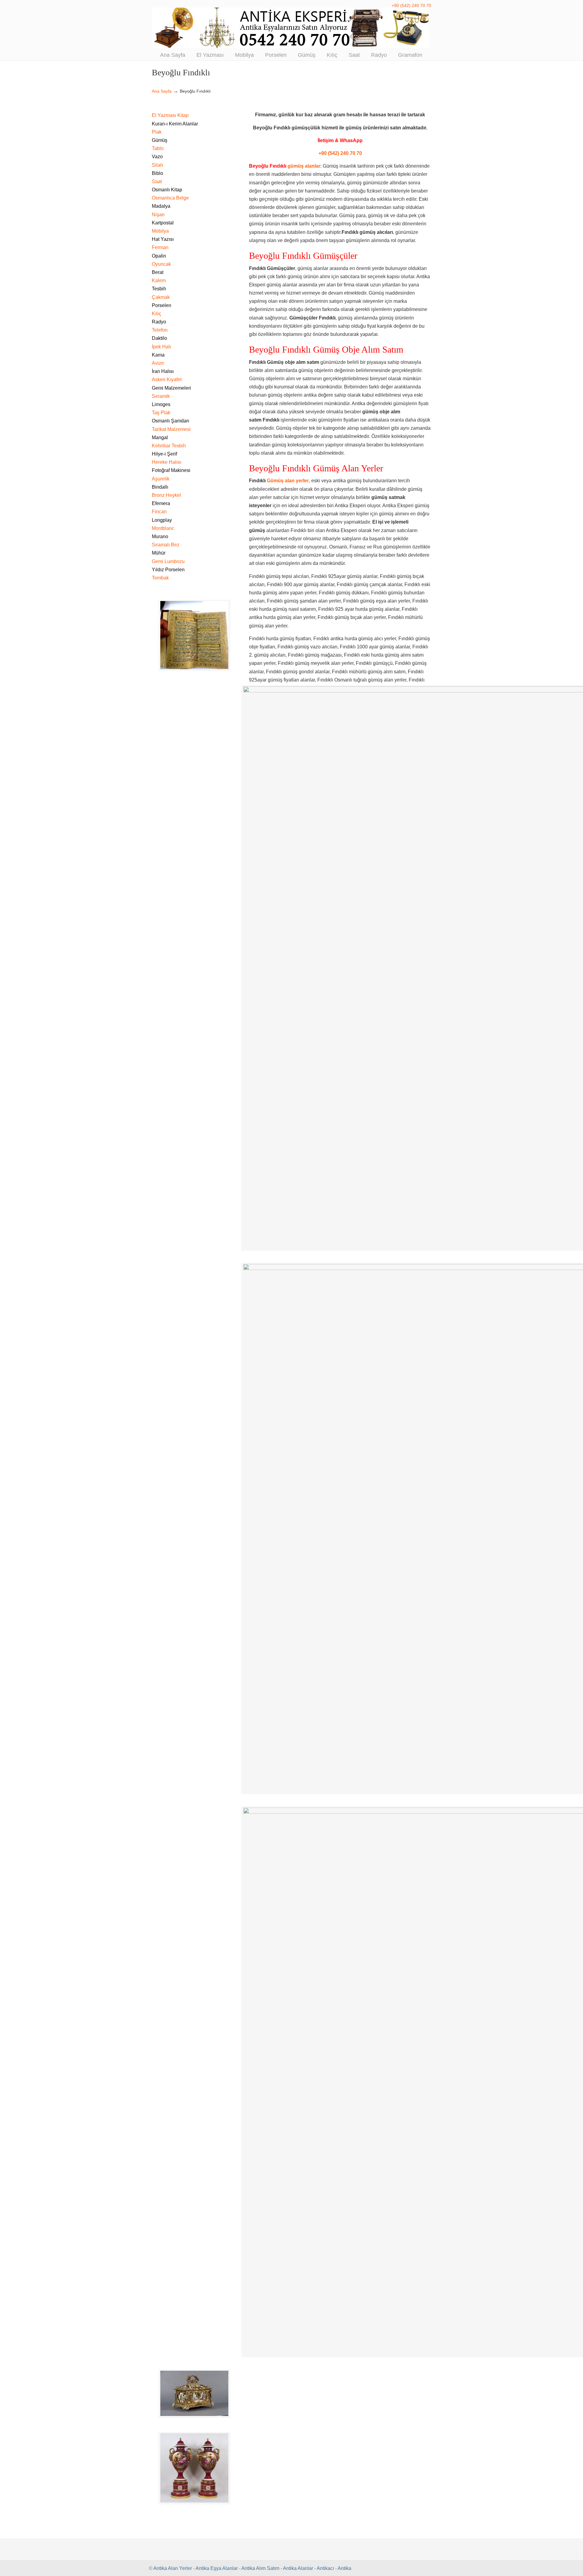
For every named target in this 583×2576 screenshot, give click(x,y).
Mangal (160, 437)
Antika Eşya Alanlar (217, 2568)
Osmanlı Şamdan (170, 421)
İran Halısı (163, 371)
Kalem (159, 280)
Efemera (161, 503)
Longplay (162, 520)
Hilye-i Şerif (164, 454)
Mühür (159, 553)
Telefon (160, 330)
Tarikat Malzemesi (171, 429)
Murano (160, 536)
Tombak (160, 578)
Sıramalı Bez (166, 545)
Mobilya (160, 231)
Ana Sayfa (162, 91)
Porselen (162, 305)
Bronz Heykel (166, 495)
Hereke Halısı (167, 462)
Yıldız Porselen (168, 570)
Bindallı (160, 487)
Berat (158, 272)
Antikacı (325, 2568)
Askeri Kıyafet (167, 379)
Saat (157, 181)
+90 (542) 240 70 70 (411, 5)
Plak (157, 132)
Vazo (157, 157)
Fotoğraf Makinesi (171, 470)
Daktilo (159, 338)
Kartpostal (163, 223)
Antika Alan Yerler (173, 2568)
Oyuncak (161, 264)
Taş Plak (161, 413)
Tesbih (159, 289)
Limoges (161, 404)
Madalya (161, 206)
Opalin (159, 256)
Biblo (157, 173)
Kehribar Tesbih (169, 446)
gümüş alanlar (304, 166)
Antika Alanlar (298, 2568)
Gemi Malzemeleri (171, 388)
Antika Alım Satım (260, 2568)
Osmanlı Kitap (167, 190)
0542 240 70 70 (291, 28)
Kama (158, 355)
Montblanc (163, 528)
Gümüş (160, 140)
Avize (158, 363)
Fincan (159, 512)
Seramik (161, 396)
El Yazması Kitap (170, 115)
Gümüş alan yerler (288, 481)
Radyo (159, 322)
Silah (157, 165)
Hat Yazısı (163, 239)
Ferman (160, 247)
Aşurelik (161, 479)
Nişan (158, 215)
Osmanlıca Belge (170, 198)
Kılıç (157, 314)
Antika (344, 2568)
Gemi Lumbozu (168, 561)
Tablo (158, 148)
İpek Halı (161, 347)
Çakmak (161, 297)
